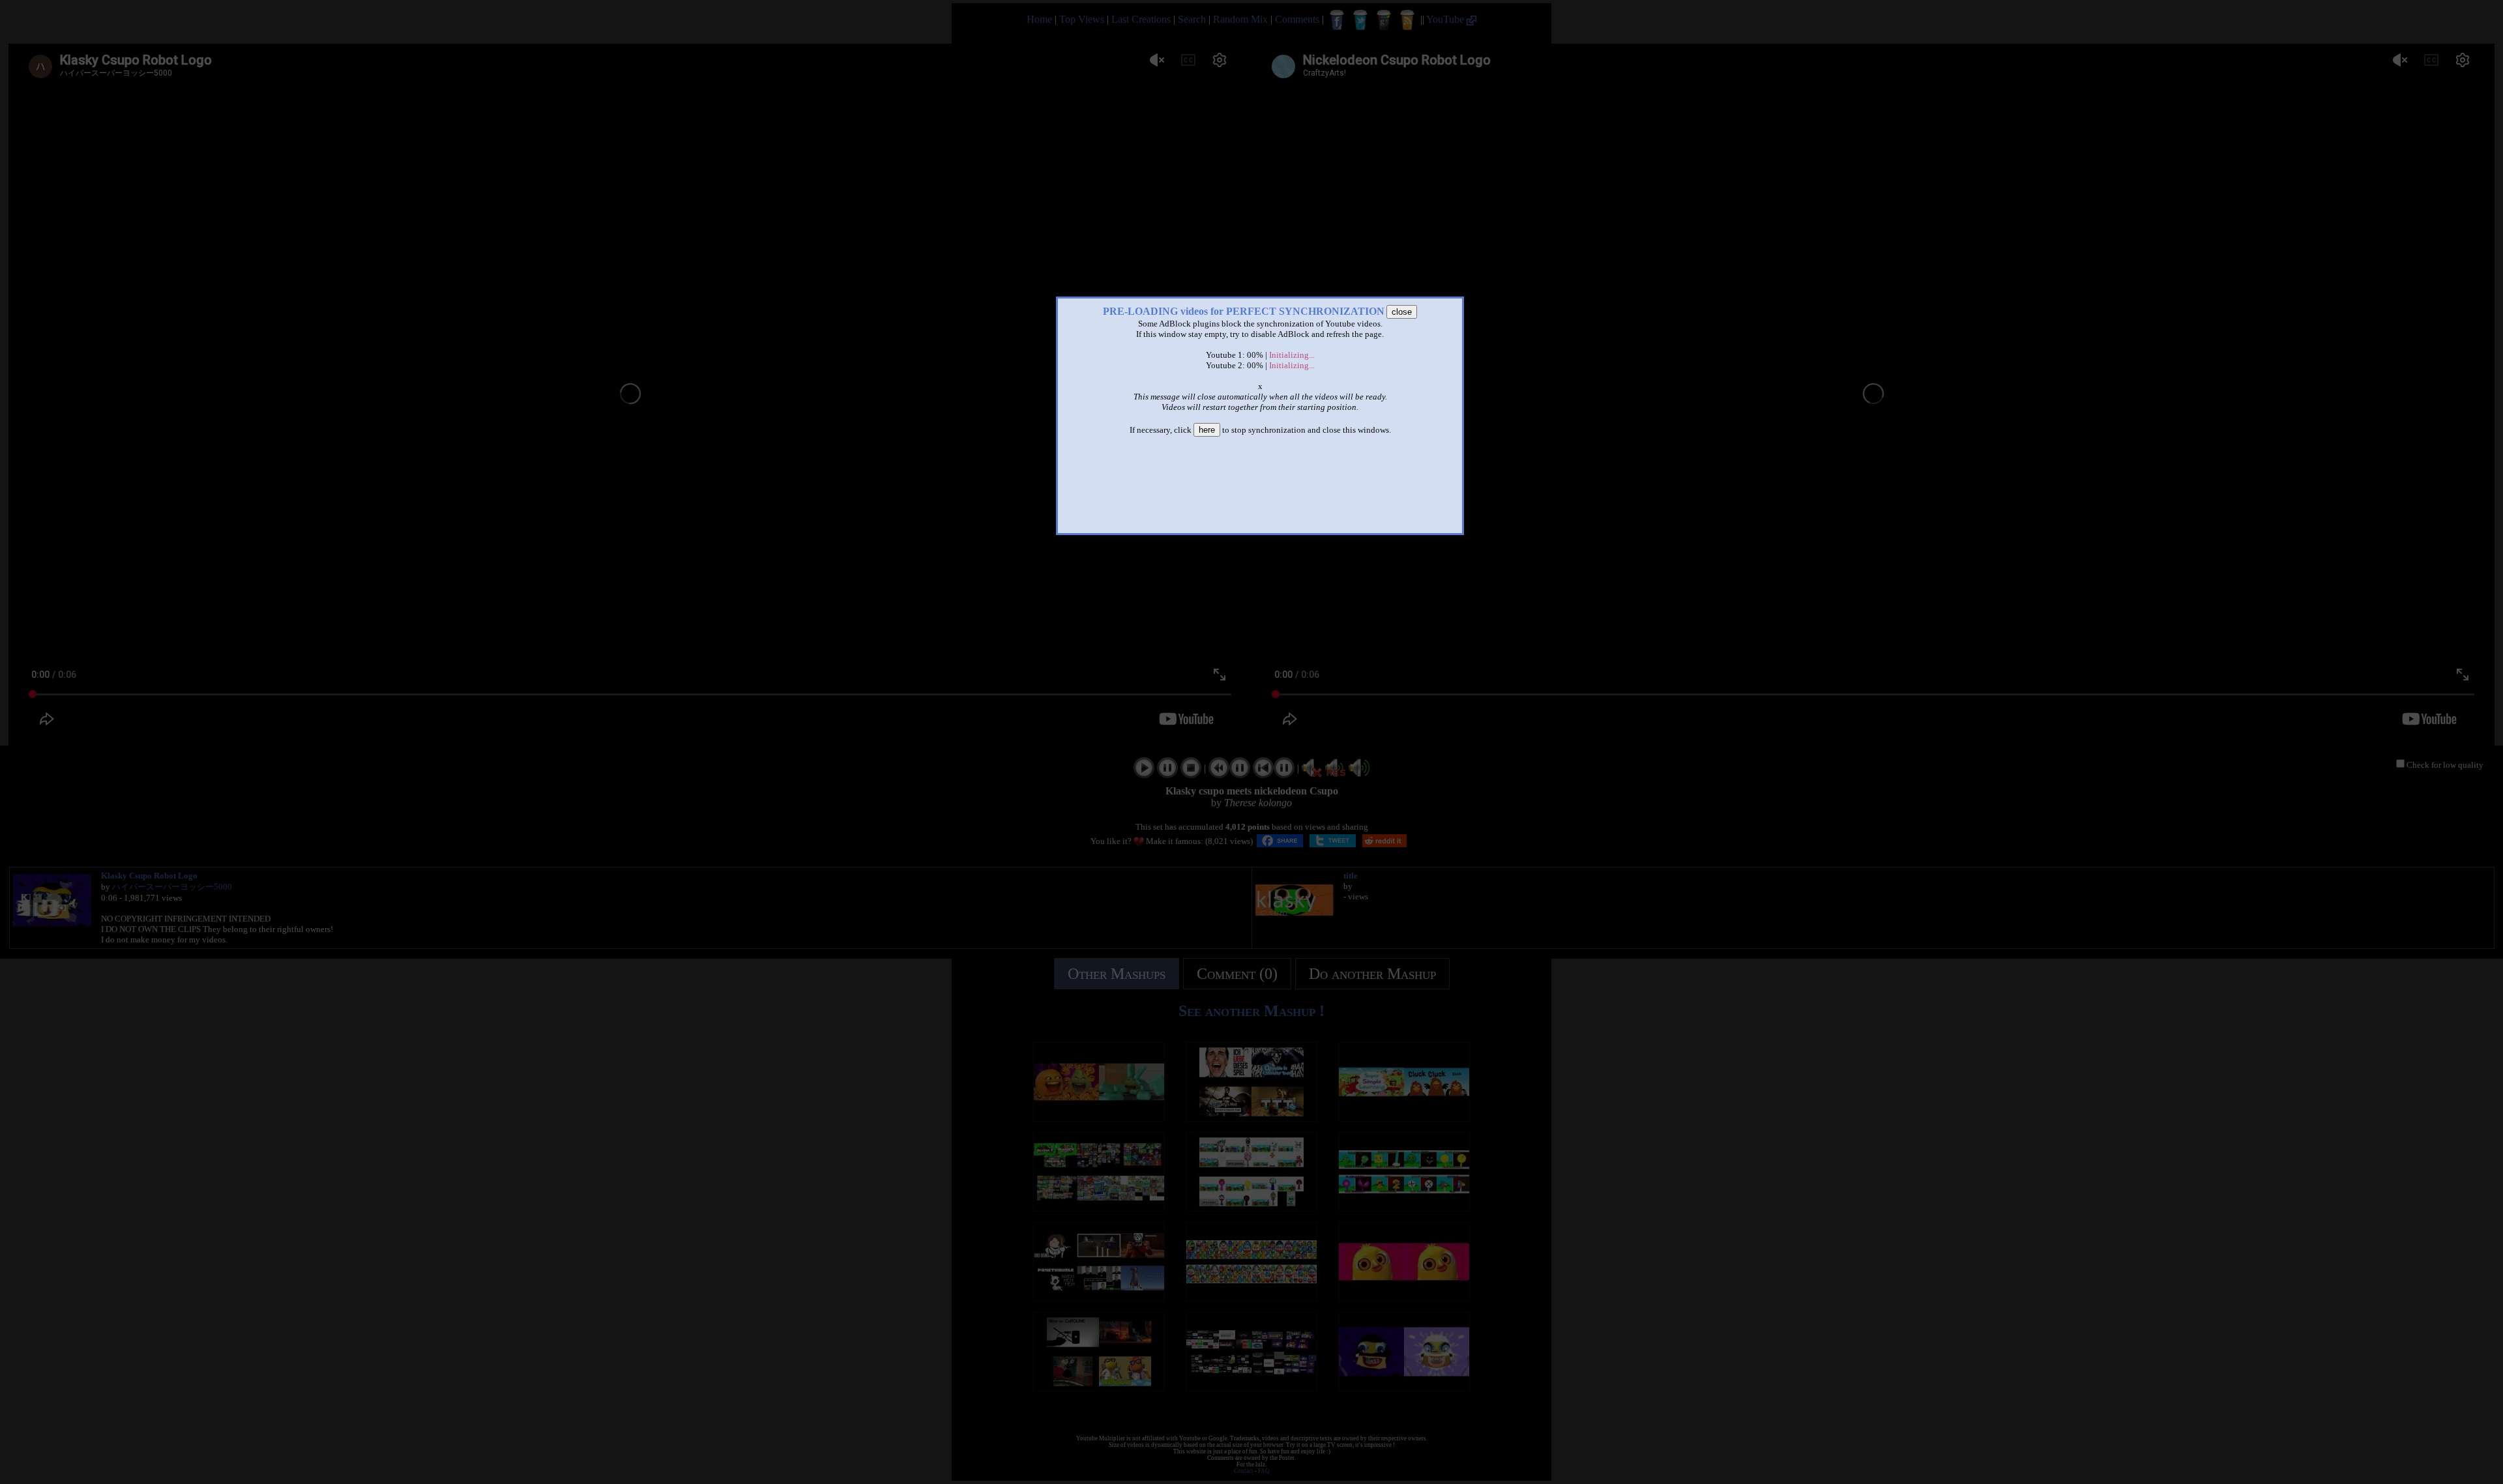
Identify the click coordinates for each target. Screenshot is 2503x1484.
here (1207, 430)
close (1402, 312)
